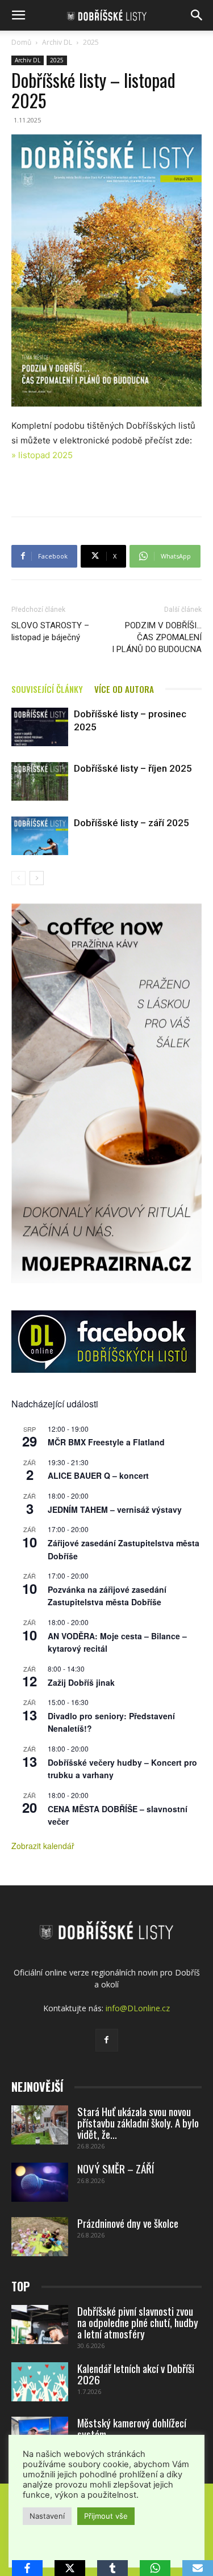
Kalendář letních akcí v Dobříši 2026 (136, 2374)
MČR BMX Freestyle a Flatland (106, 1442)
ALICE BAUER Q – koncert (98, 1475)
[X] (70, 2568)
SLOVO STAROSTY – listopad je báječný (50, 631)
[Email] (198, 2568)
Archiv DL (57, 42)
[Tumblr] (112, 2568)
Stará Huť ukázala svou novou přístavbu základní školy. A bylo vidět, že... (138, 2122)
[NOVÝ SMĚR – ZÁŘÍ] (40, 2182)
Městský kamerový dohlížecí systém (132, 2428)
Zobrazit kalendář (43, 1846)
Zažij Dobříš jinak (81, 1682)
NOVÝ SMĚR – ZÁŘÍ (116, 2168)
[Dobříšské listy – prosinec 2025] (40, 727)
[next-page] (37, 878)
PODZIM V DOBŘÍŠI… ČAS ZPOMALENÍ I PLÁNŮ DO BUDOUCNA (157, 637)
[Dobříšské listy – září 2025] (40, 836)
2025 (91, 42)
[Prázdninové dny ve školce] (40, 2237)
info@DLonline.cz (138, 2008)
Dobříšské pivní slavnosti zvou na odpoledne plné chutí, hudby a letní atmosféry (138, 2322)
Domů (21, 42)
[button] (18, 15)
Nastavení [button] (47, 2516)
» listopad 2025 (42, 455)
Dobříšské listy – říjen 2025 (133, 768)
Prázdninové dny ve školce (128, 2223)
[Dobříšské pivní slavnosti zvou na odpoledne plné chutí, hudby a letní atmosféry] (40, 2325)
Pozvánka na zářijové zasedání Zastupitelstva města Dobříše (107, 1596)
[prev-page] (18, 878)
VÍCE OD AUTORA (124, 689)
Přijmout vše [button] (106, 2516)
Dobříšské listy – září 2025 (131, 823)
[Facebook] (107, 2040)
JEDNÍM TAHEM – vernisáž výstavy (115, 1509)
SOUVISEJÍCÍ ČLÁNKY (47, 689)
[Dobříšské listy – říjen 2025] (40, 782)
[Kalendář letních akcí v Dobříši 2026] (40, 2382)
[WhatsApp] (155, 2568)
